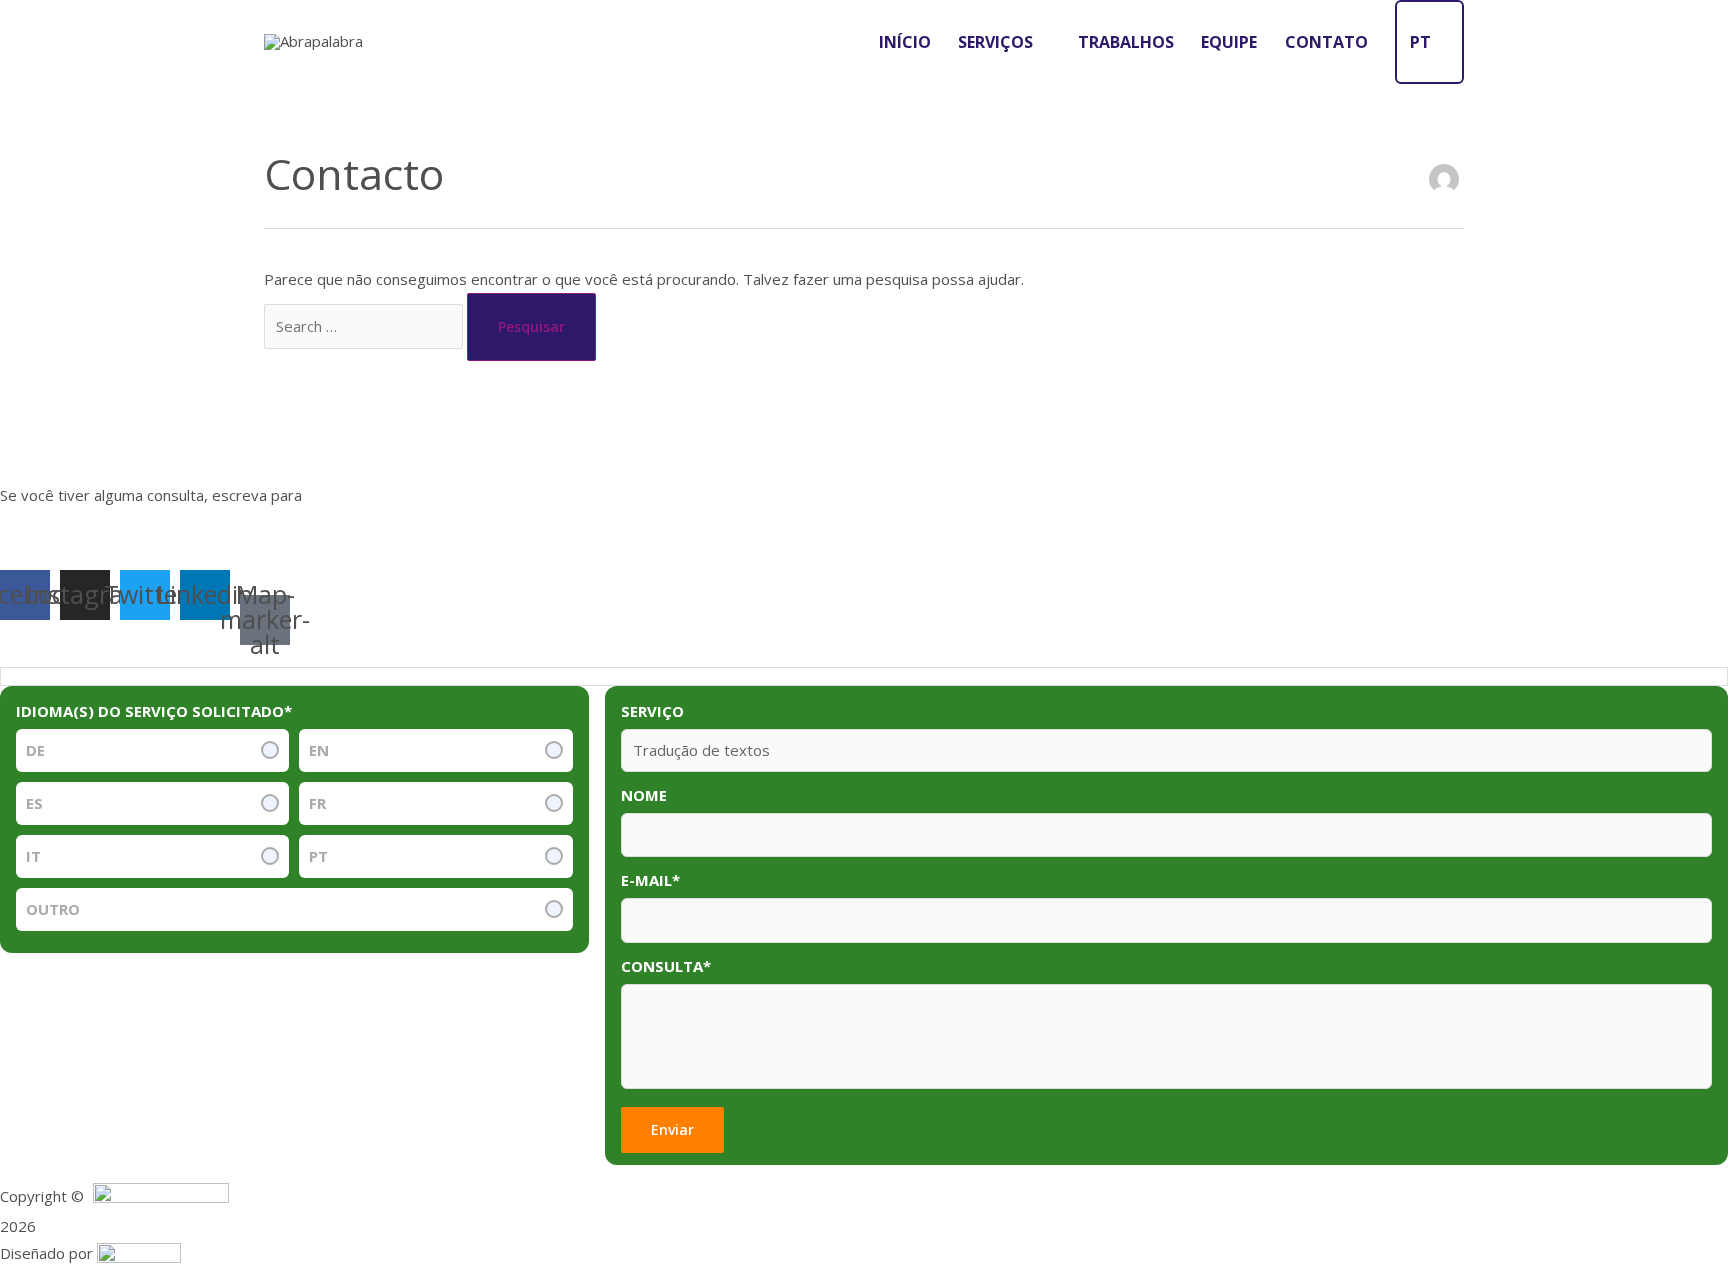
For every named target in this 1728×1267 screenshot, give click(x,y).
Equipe (1229, 42)
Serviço (652, 711)
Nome (644, 795)
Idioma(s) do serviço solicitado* (154, 711)
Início (905, 42)
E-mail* (650, 880)
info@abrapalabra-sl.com (401, 495)
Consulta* (666, 966)
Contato (1326, 42)
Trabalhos (1126, 42)
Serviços (995, 42)
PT (1420, 42)
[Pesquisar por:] (365, 326)
